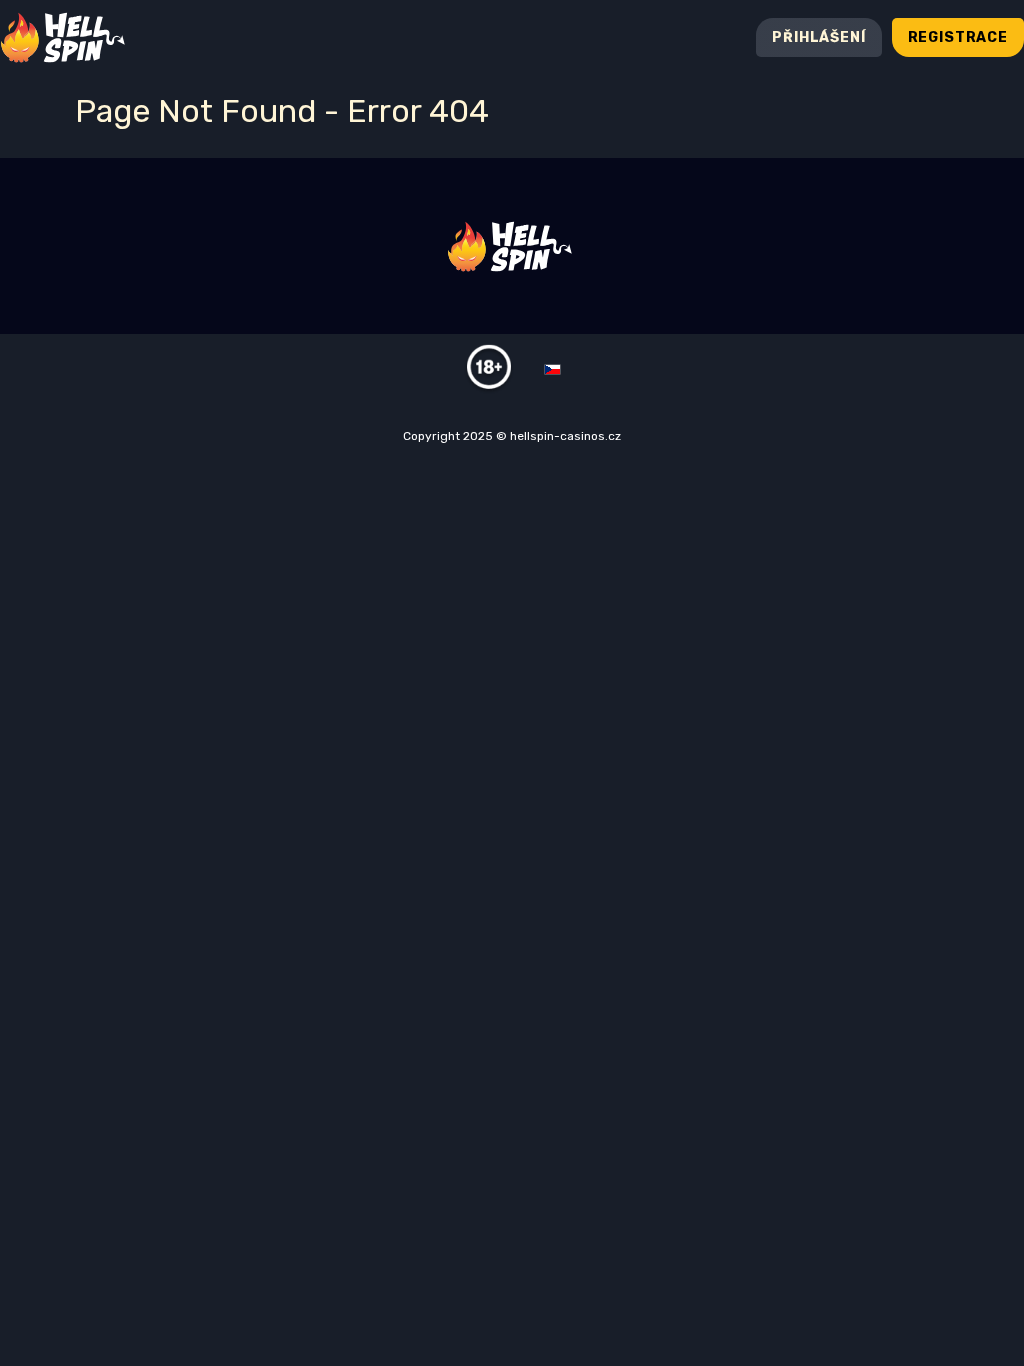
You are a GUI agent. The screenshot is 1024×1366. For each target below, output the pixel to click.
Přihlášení (818, 37)
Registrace (958, 37)
